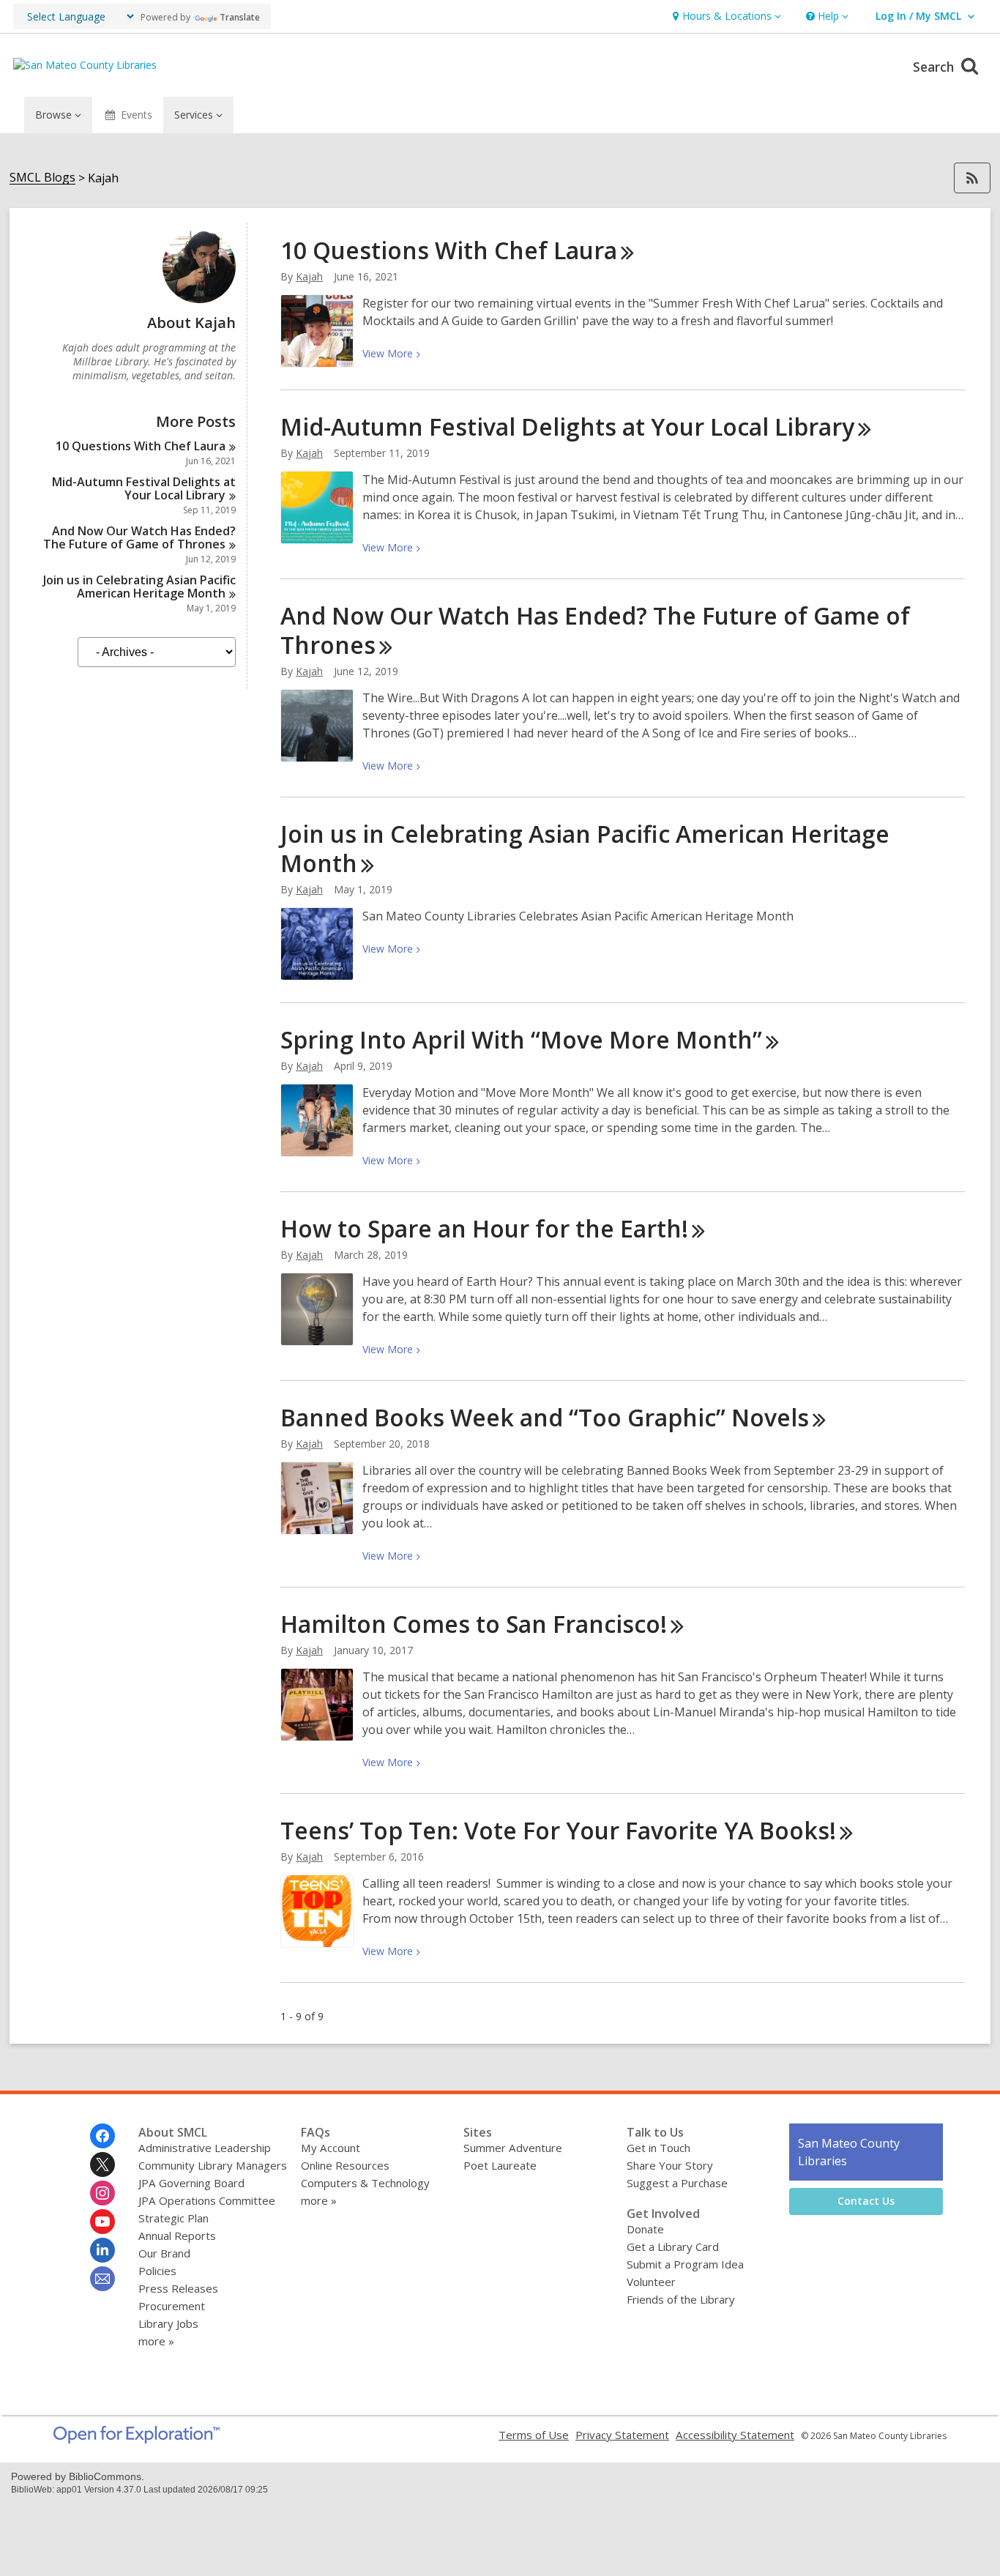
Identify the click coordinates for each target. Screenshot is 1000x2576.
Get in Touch (658, 2148)
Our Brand (164, 2253)
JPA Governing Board (191, 2183)
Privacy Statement (622, 2435)
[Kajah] (199, 299)
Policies (157, 2271)
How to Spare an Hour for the (484, 1228)
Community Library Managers (213, 2165)
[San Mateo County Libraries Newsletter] (102, 2279)
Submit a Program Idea (685, 2264)
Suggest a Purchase (677, 2183)
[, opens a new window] (137, 2439)
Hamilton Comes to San (474, 1624)
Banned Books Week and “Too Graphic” (545, 1417)
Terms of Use (534, 2435)
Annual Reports (177, 2236)
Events (137, 115)
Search (935, 67)
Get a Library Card (673, 2246)
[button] (725, 16)
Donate (645, 2229)
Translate (240, 17)
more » (156, 2341)
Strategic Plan (173, 2218)
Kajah (309, 276)
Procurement (172, 2306)
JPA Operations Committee (207, 2200)
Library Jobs (168, 2323)
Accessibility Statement (735, 2435)
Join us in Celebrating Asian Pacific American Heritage (139, 587)
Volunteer (651, 2282)
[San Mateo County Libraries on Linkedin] (102, 2250)
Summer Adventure (513, 2148)
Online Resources (345, 2165)
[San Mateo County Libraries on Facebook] (102, 2136)
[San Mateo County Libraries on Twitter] (102, 2164)
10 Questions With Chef (141, 446)
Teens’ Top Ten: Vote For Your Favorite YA (558, 1830)
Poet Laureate (500, 2165)
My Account (331, 2148)
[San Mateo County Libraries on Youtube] (102, 2222)
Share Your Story (670, 2165)
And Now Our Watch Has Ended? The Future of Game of (139, 537)
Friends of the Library (681, 2299)
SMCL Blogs (42, 178)
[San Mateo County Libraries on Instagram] (102, 2193)
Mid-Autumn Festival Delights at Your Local (144, 488)
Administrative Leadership (205, 2148)
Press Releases (178, 2288)
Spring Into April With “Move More (521, 1039)
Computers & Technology (365, 2183)
